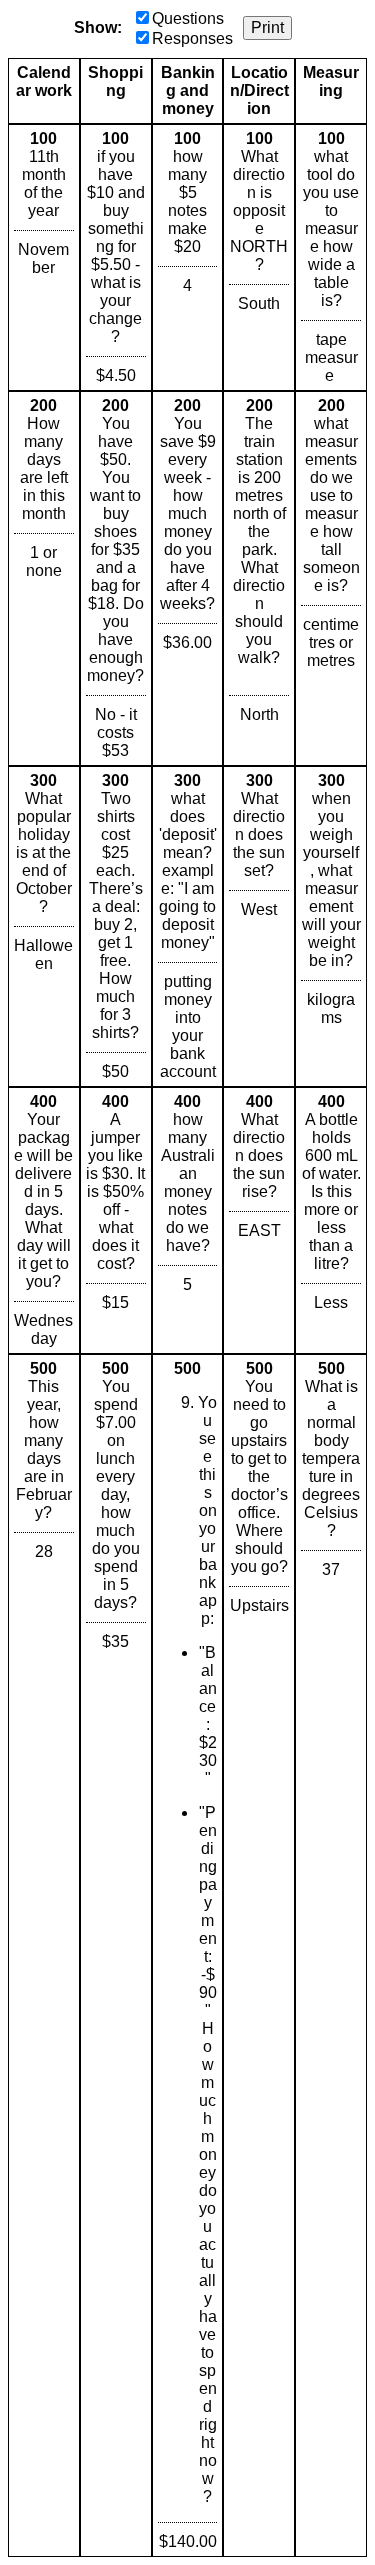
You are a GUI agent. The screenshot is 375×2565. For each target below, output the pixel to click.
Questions (188, 18)
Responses (192, 38)
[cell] (44, 257)
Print (267, 27)
